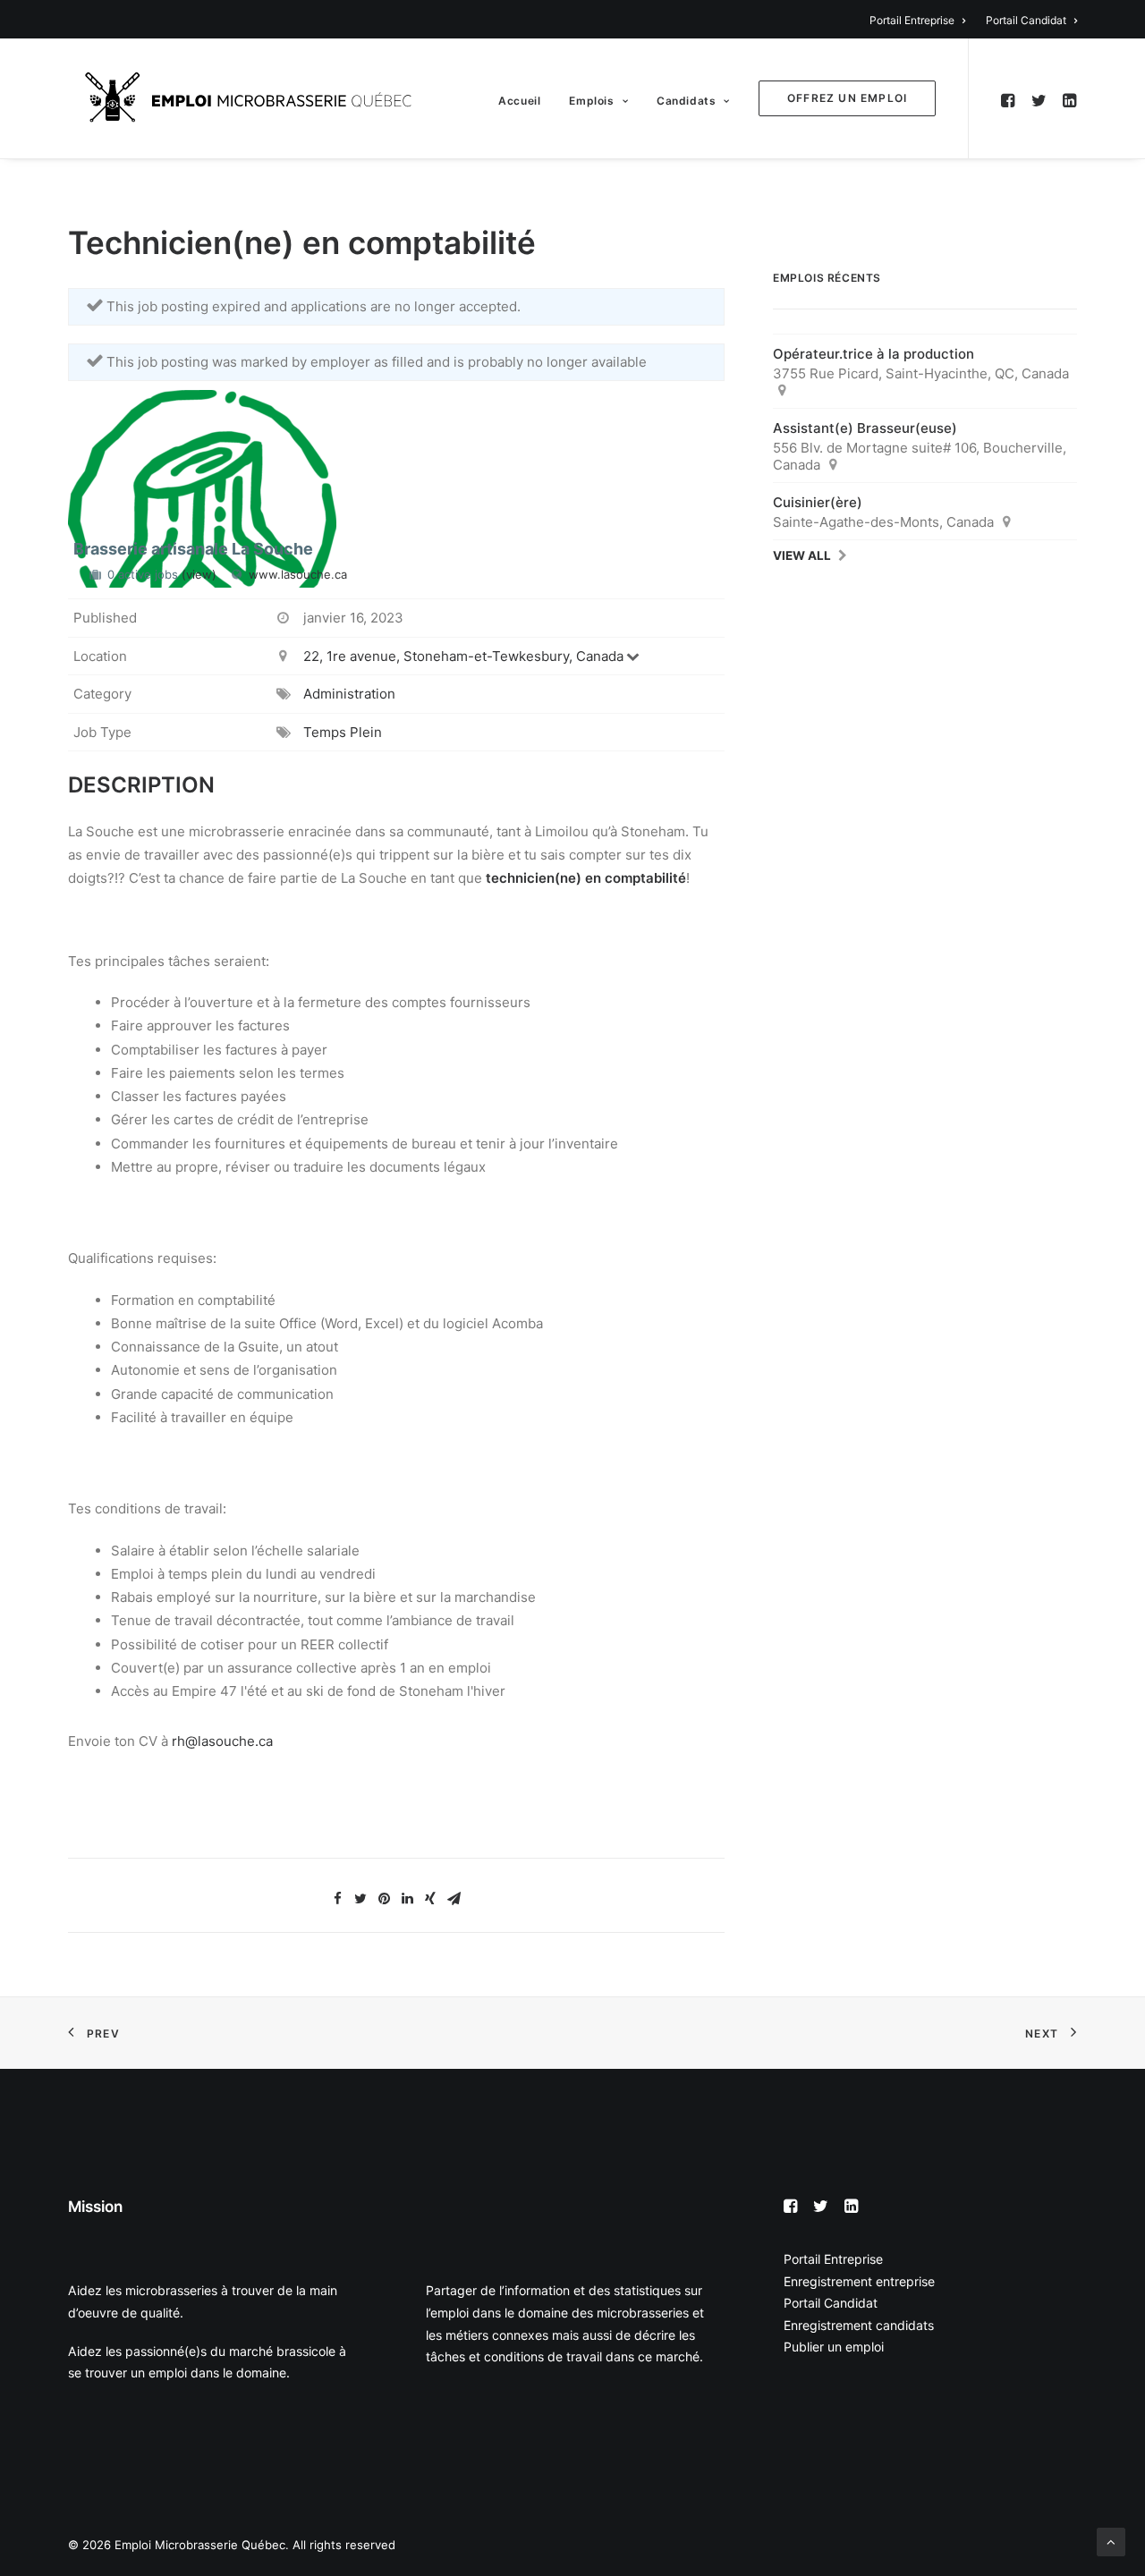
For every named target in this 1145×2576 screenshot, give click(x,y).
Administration (349, 694)
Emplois (591, 101)
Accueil (519, 101)
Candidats (686, 101)
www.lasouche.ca (298, 574)
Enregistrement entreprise (859, 2281)
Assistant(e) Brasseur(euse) (865, 428)
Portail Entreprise (912, 20)
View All (802, 555)
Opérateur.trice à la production (874, 354)
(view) (199, 574)
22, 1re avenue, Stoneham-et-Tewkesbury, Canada (463, 656)
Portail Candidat (1026, 20)
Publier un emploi (834, 2347)
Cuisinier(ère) (818, 502)
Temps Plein (343, 732)
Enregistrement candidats (859, 2325)
